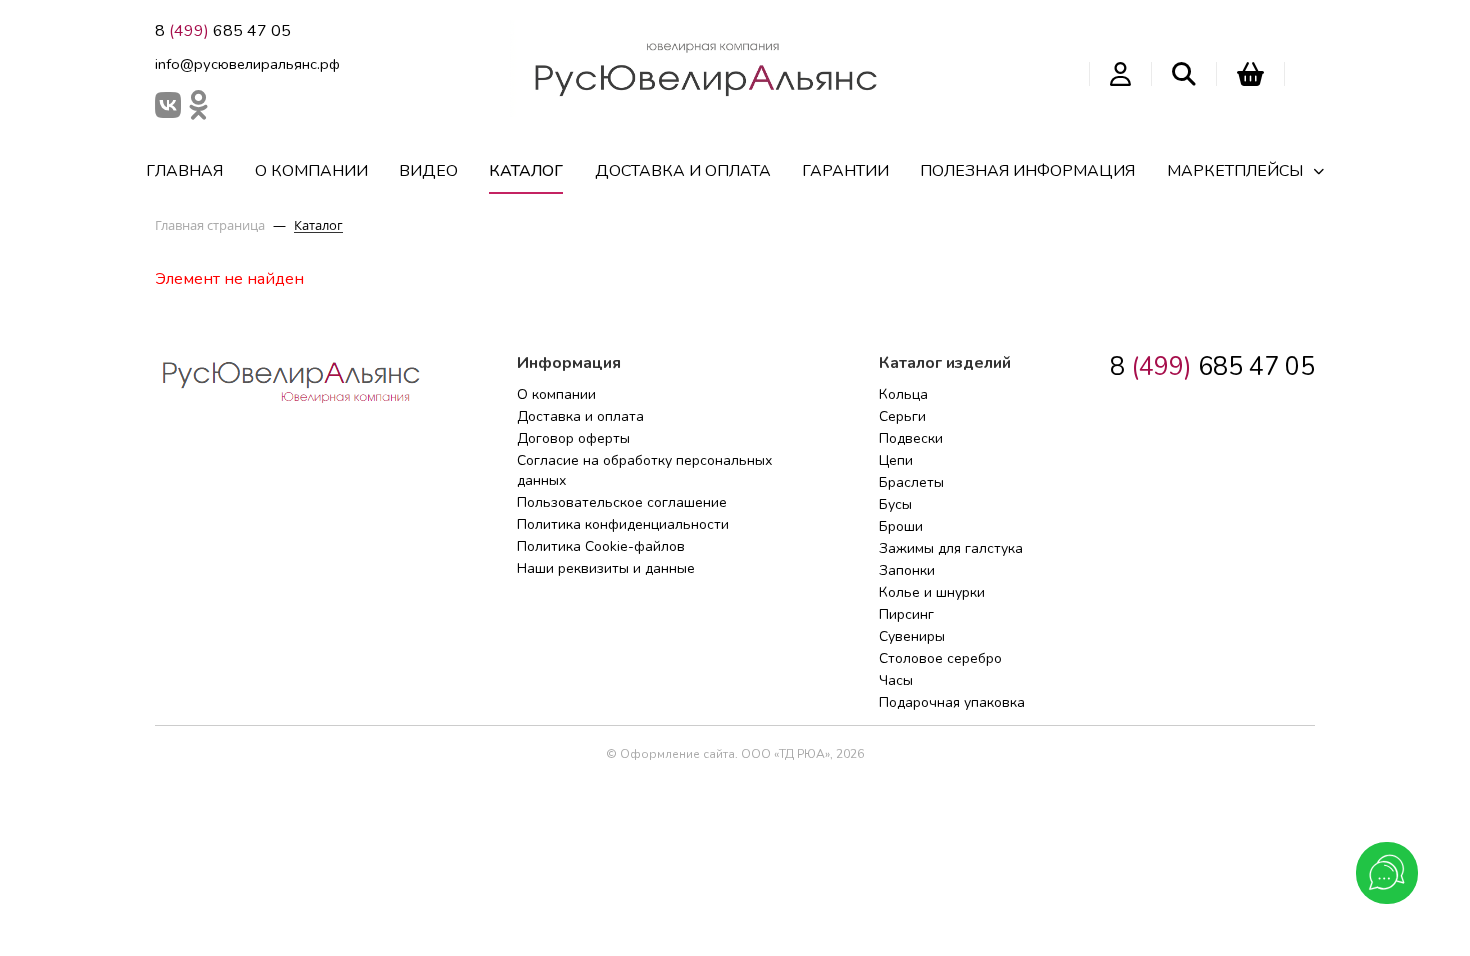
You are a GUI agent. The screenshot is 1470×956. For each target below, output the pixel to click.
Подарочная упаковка (952, 702)
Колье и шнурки (932, 592)
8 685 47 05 (223, 31)
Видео (428, 171)
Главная (184, 171)
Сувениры (912, 636)
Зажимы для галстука (951, 548)
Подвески (911, 438)
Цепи (896, 460)
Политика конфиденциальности (623, 524)
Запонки (907, 570)
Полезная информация (1027, 171)
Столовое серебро (940, 658)
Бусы (895, 504)
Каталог (526, 171)
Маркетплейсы (1235, 171)
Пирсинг (906, 614)
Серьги (902, 416)
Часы (896, 680)
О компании (311, 171)
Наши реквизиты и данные (606, 568)
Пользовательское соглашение (622, 502)
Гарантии (845, 171)
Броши (901, 526)
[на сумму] (1250, 74)
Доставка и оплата (683, 171)
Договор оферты (573, 438)
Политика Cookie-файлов (601, 546)
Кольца (903, 394)
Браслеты (911, 482)
